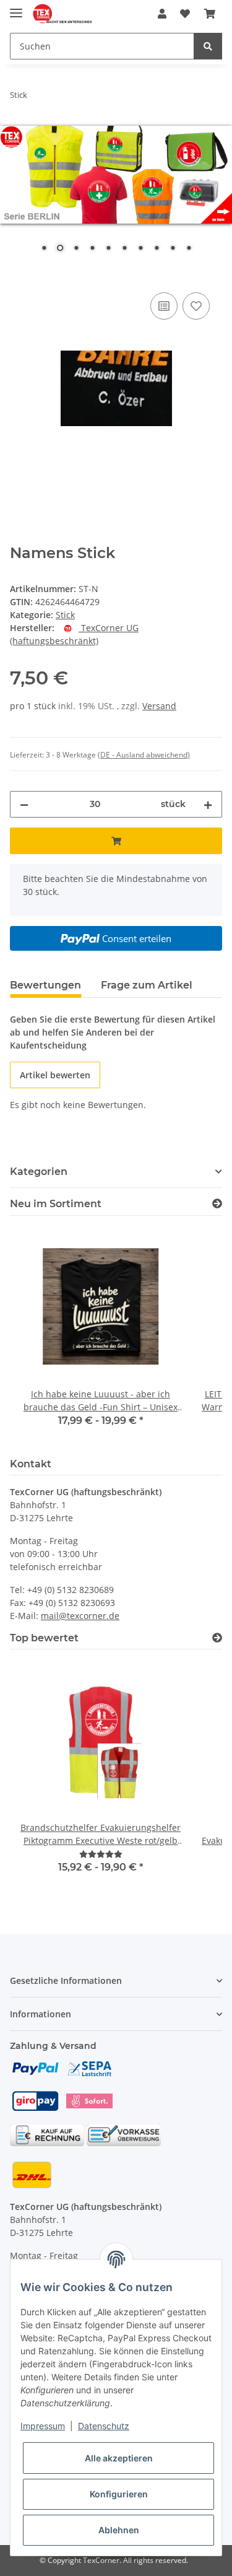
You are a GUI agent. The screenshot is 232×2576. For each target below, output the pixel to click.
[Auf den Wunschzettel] (196, 306)
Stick (65, 615)
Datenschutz (104, 2426)
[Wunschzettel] (185, 14)
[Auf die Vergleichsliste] (164, 306)
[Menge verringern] (24, 804)
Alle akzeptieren (119, 2458)
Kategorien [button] (39, 1172)
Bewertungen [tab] (45, 985)
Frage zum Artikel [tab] (147, 985)
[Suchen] (208, 46)
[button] (162, 14)
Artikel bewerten (55, 1075)
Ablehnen (119, 2530)
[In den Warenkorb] (20, 276)
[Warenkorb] (210, 14)
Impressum (43, 2426)
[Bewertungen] (101, 1854)
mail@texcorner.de (80, 1616)
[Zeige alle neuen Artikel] (217, 1204)
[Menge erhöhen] (208, 804)
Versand (159, 706)
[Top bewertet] (217, 1638)
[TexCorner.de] (62, 14)
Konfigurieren (119, 2494)
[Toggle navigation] (16, 8)
